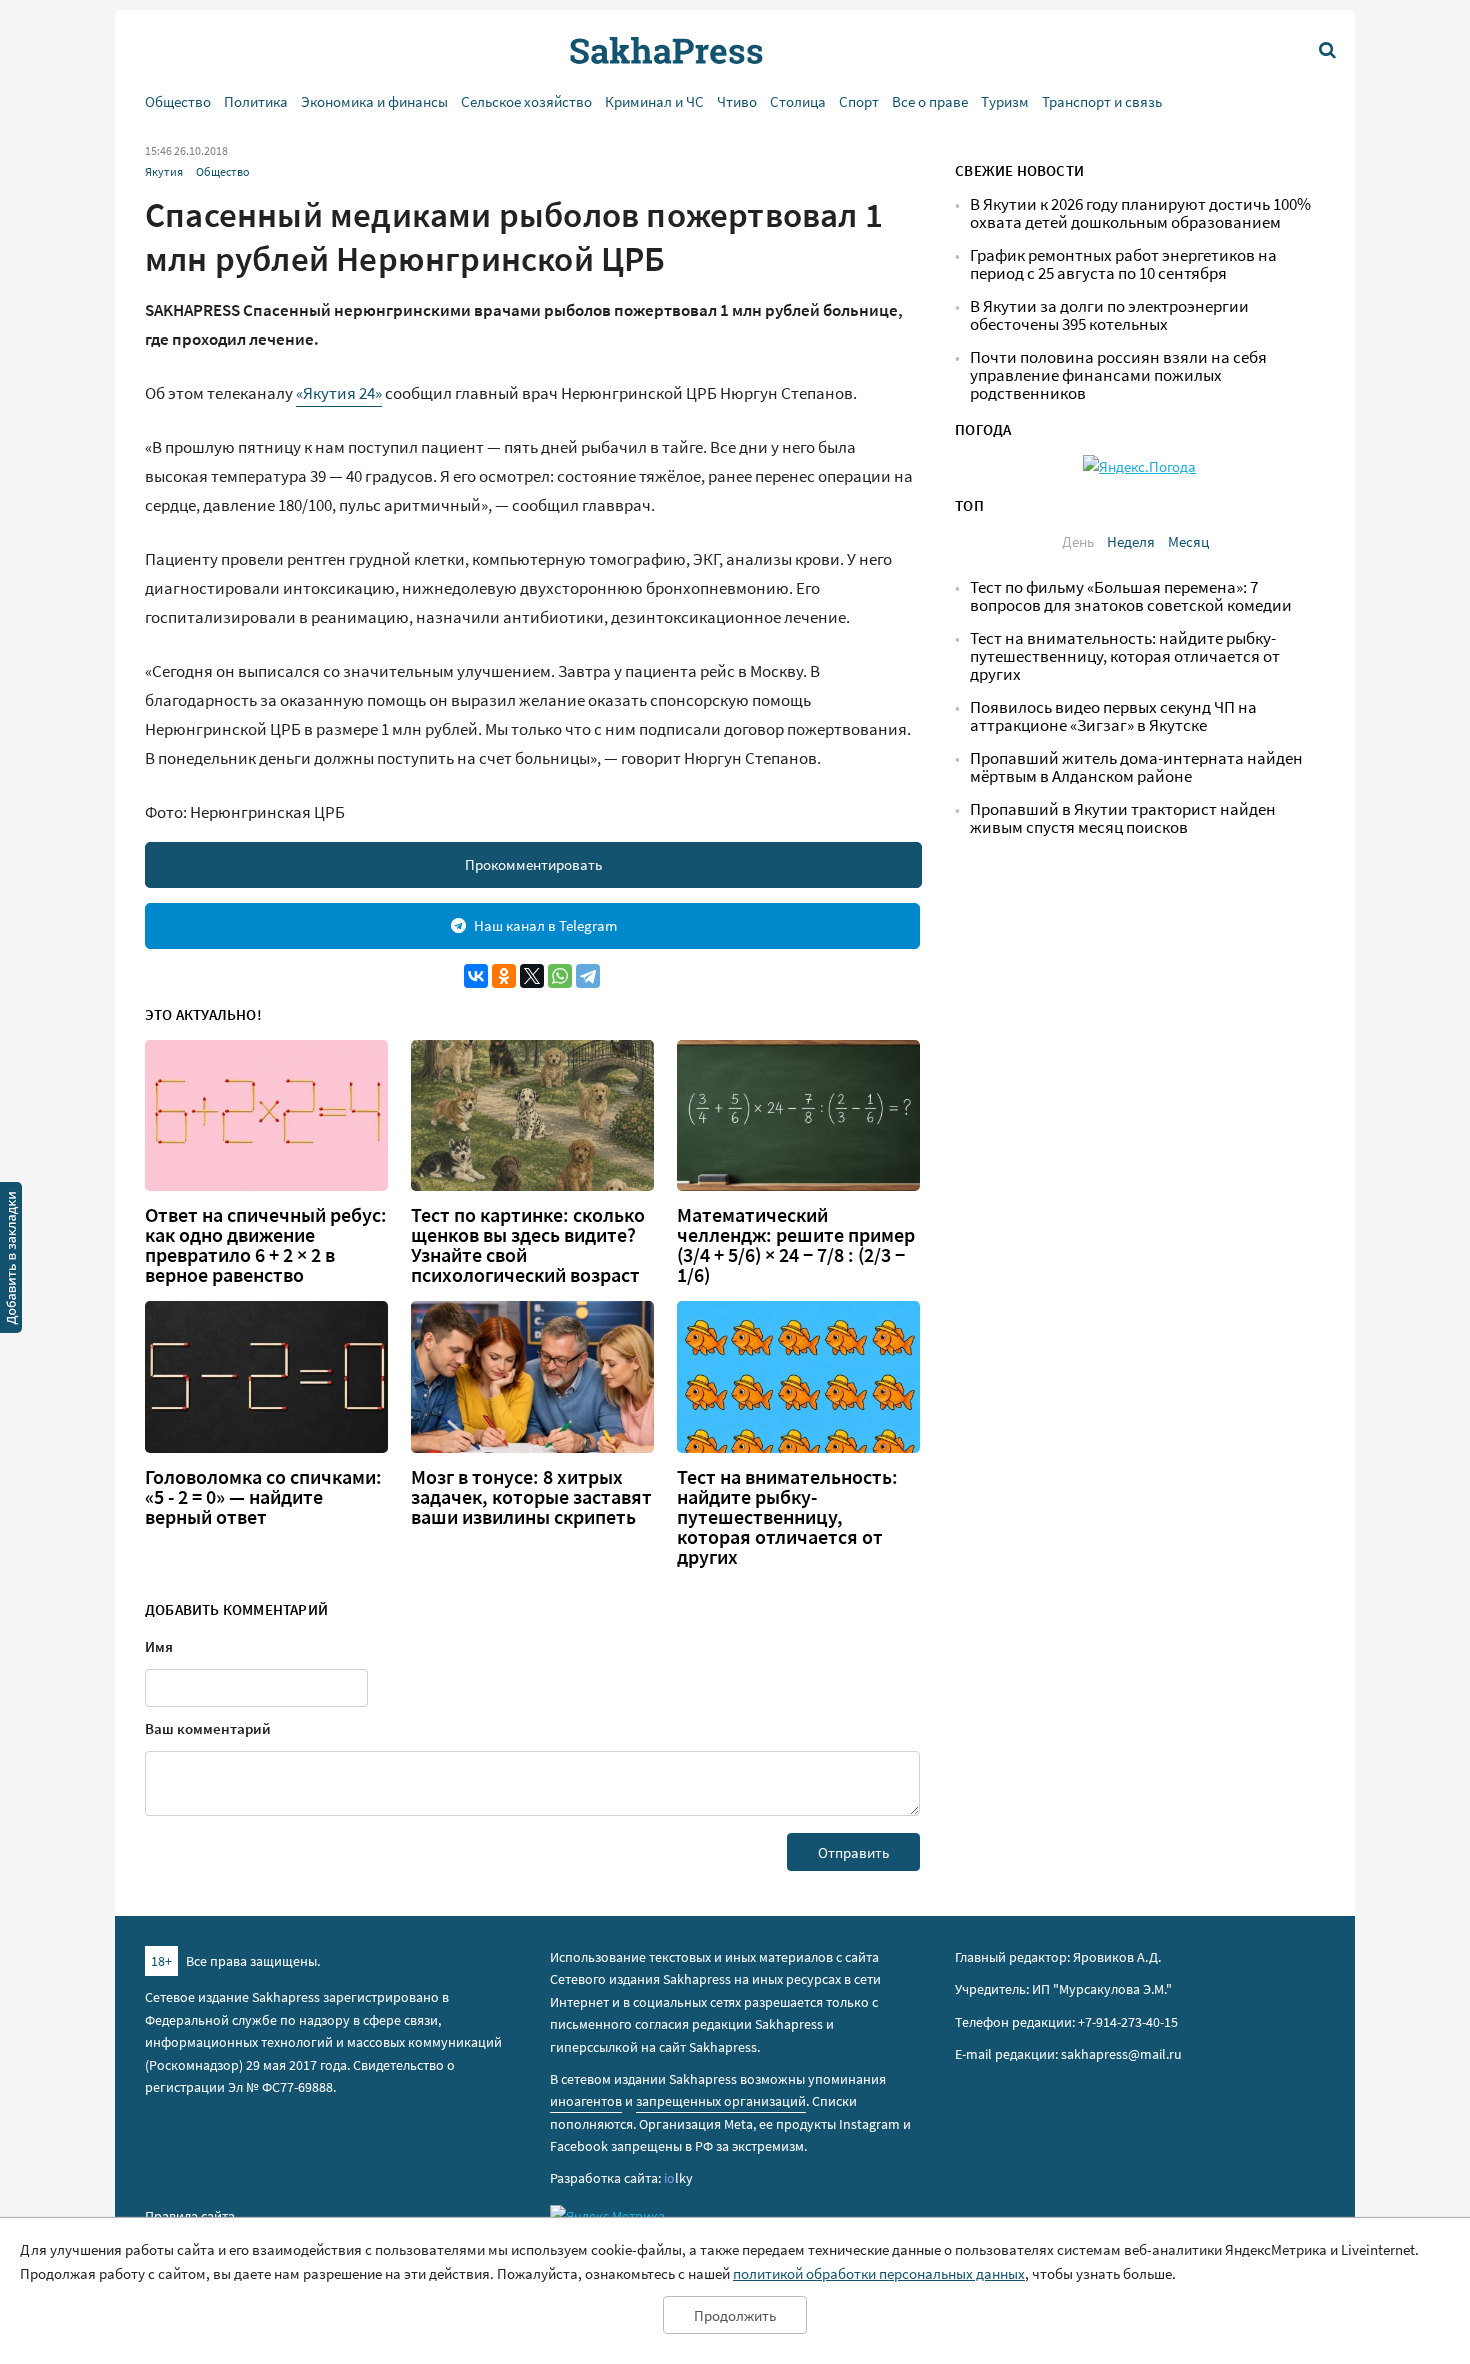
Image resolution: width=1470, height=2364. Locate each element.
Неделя (1131, 541)
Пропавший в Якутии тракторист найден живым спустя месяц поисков (1123, 818)
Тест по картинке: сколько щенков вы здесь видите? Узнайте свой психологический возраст (528, 1245)
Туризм (1005, 101)
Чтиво (737, 101)
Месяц (1188, 541)
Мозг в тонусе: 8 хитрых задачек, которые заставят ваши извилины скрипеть (531, 1497)
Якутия (164, 171)
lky (678, 2178)
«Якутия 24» (339, 393)
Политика (256, 101)
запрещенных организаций (721, 2101)
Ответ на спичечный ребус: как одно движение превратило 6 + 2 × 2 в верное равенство (266, 1245)
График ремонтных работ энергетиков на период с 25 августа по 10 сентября (1123, 264)
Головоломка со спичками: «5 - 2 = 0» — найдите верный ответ (263, 1497)
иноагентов (586, 2101)
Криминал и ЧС (654, 101)
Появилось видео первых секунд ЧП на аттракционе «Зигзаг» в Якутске (1113, 716)
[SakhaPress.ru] (11, 1261)
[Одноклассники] (504, 976)
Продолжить (735, 2315)
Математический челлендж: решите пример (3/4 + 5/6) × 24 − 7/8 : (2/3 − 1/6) (796, 1245)
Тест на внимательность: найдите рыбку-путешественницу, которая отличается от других (787, 1517)
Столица (798, 101)
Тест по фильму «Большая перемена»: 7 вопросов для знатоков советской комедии (1131, 596)
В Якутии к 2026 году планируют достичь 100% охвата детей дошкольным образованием (1140, 213)
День (1078, 541)
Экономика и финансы (374, 101)
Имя (159, 1646)
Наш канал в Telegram (545, 925)
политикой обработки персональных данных (879, 2273)
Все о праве (930, 101)
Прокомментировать (533, 864)
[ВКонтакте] (476, 976)
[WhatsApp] (560, 976)
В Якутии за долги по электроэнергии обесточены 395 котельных (1109, 315)
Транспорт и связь (1102, 101)
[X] (532, 976)
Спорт (859, 101)
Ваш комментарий (208, 1728)
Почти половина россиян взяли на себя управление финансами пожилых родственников (1118, 375)
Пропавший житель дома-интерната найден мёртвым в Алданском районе (1136, 767)
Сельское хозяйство (526, 101)
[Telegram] (588, 976)
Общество (178, 101)
